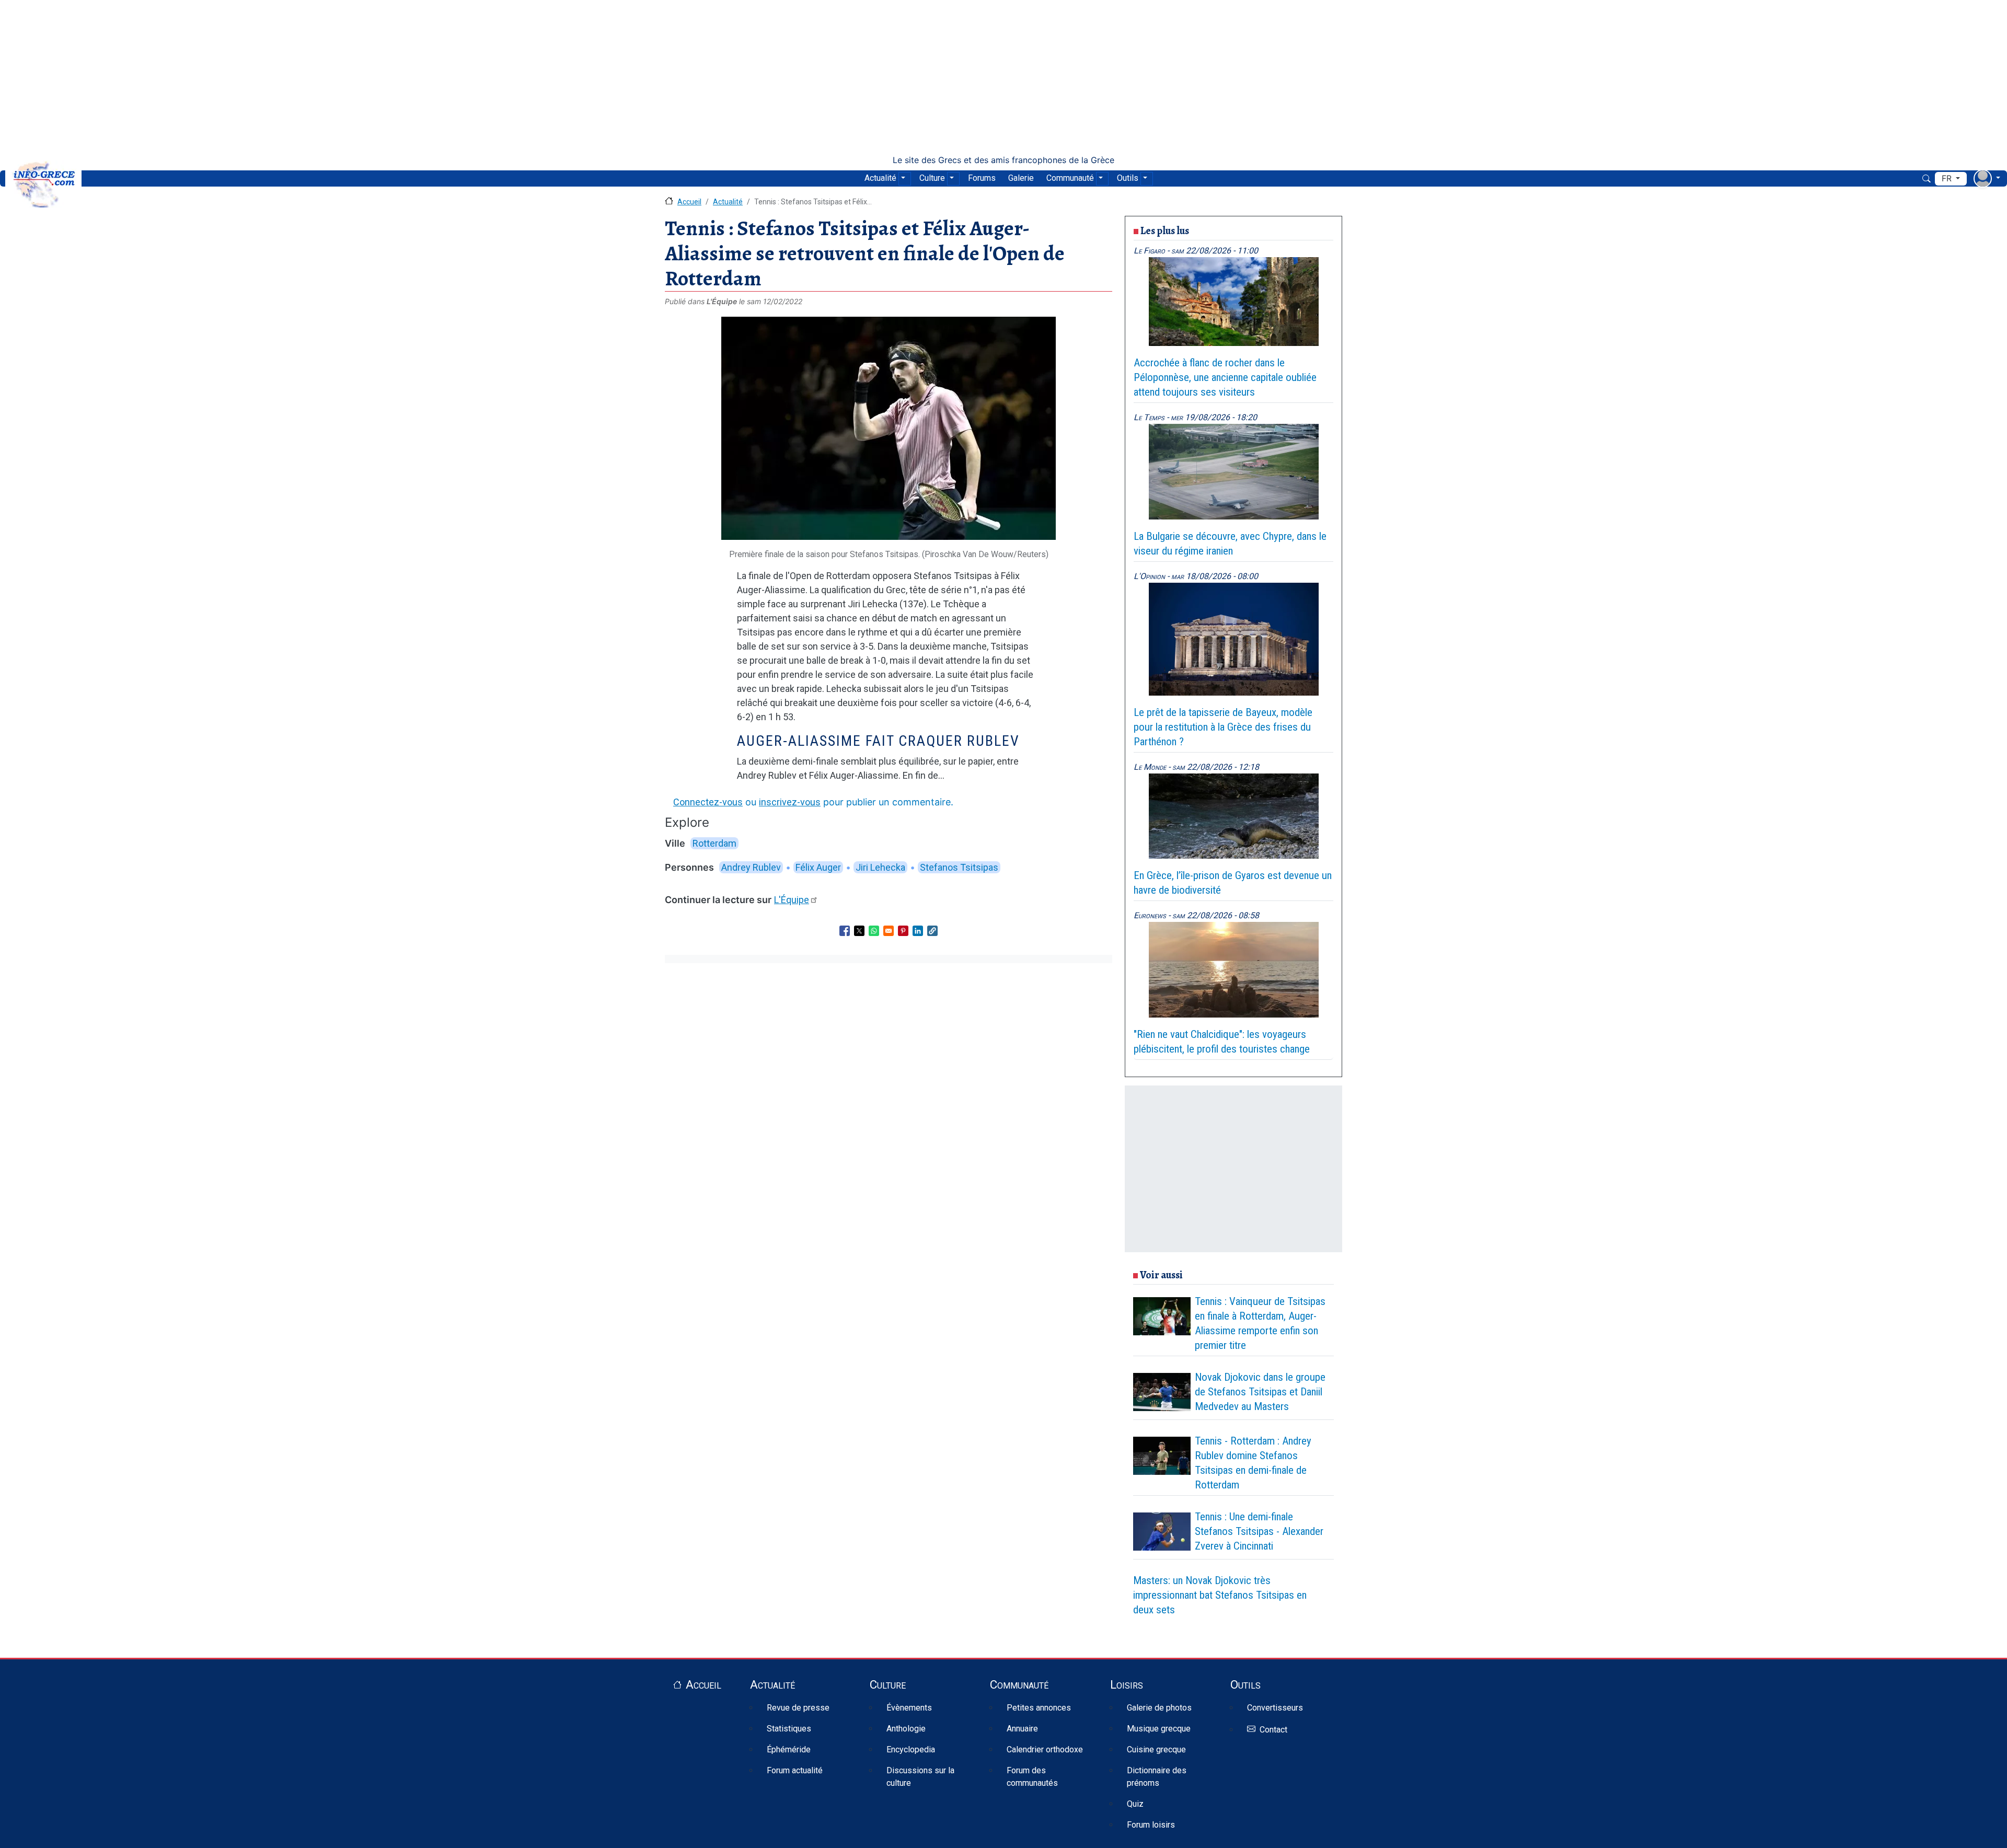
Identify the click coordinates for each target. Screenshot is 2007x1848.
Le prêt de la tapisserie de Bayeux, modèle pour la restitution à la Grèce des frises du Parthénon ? (1223, 727)
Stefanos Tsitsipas (959, 867)
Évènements (909, 1708)
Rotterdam (714, 843)
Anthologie (906, 1729)
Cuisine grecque (1156, 1749)
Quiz (1135, 1804)
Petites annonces (1039, 1708)
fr (1948, 178)
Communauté (1070, 178)
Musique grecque (1159, 1729)
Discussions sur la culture (920, 1777)
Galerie (1021, 178)
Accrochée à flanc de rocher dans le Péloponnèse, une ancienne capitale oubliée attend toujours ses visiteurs (1225, 377)
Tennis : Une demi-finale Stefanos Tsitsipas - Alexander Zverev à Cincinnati (1259, 1531)
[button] (932, 931)
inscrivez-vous (790, 802)
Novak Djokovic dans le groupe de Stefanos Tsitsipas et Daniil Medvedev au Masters (1260, 1392)
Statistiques (789, 1729)
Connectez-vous (708, 802)
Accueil (689, 202)
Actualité (880, 178)
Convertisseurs (1275, 1708)
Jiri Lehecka (880, 867)
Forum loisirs (1151, 1825)
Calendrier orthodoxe (1045, 1749)
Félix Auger (818, 867)
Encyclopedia (911, 1749)
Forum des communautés (1032, 1777)
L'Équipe (792, 900)
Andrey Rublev (751, 867)
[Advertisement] (1004, 77)
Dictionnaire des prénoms (1157, 1777)
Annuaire (1022, 1729)
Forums (982, 178)
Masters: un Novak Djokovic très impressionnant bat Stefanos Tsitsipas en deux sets (1220, 1595)
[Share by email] (889, 931)
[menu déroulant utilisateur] (1987, 178)
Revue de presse (798, 1708)
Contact (1273, 1730)
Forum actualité (795, 1770)
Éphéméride (789, 1749)
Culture (932, 178)
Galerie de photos (1159, 1708)
